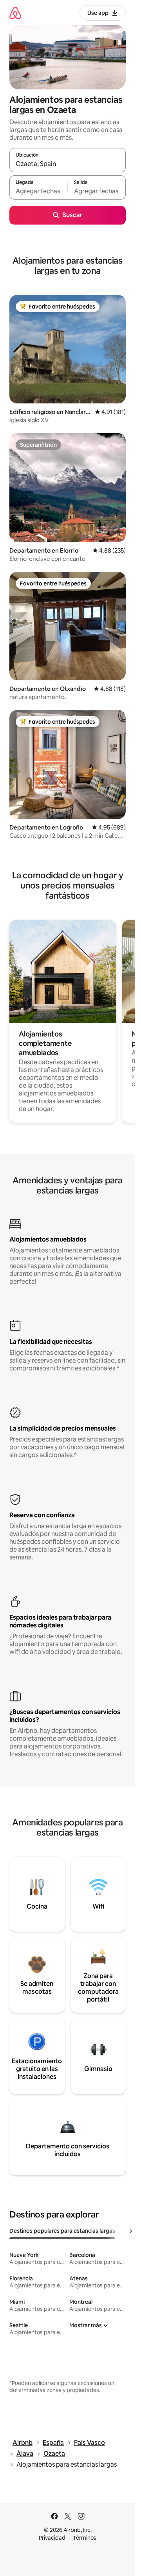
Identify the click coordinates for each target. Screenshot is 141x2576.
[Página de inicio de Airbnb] (15, 13)
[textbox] (38, 191)
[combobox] (68, 164)
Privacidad (52, 2538)
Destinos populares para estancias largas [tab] (62, 2231)
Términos (85, 2538)
